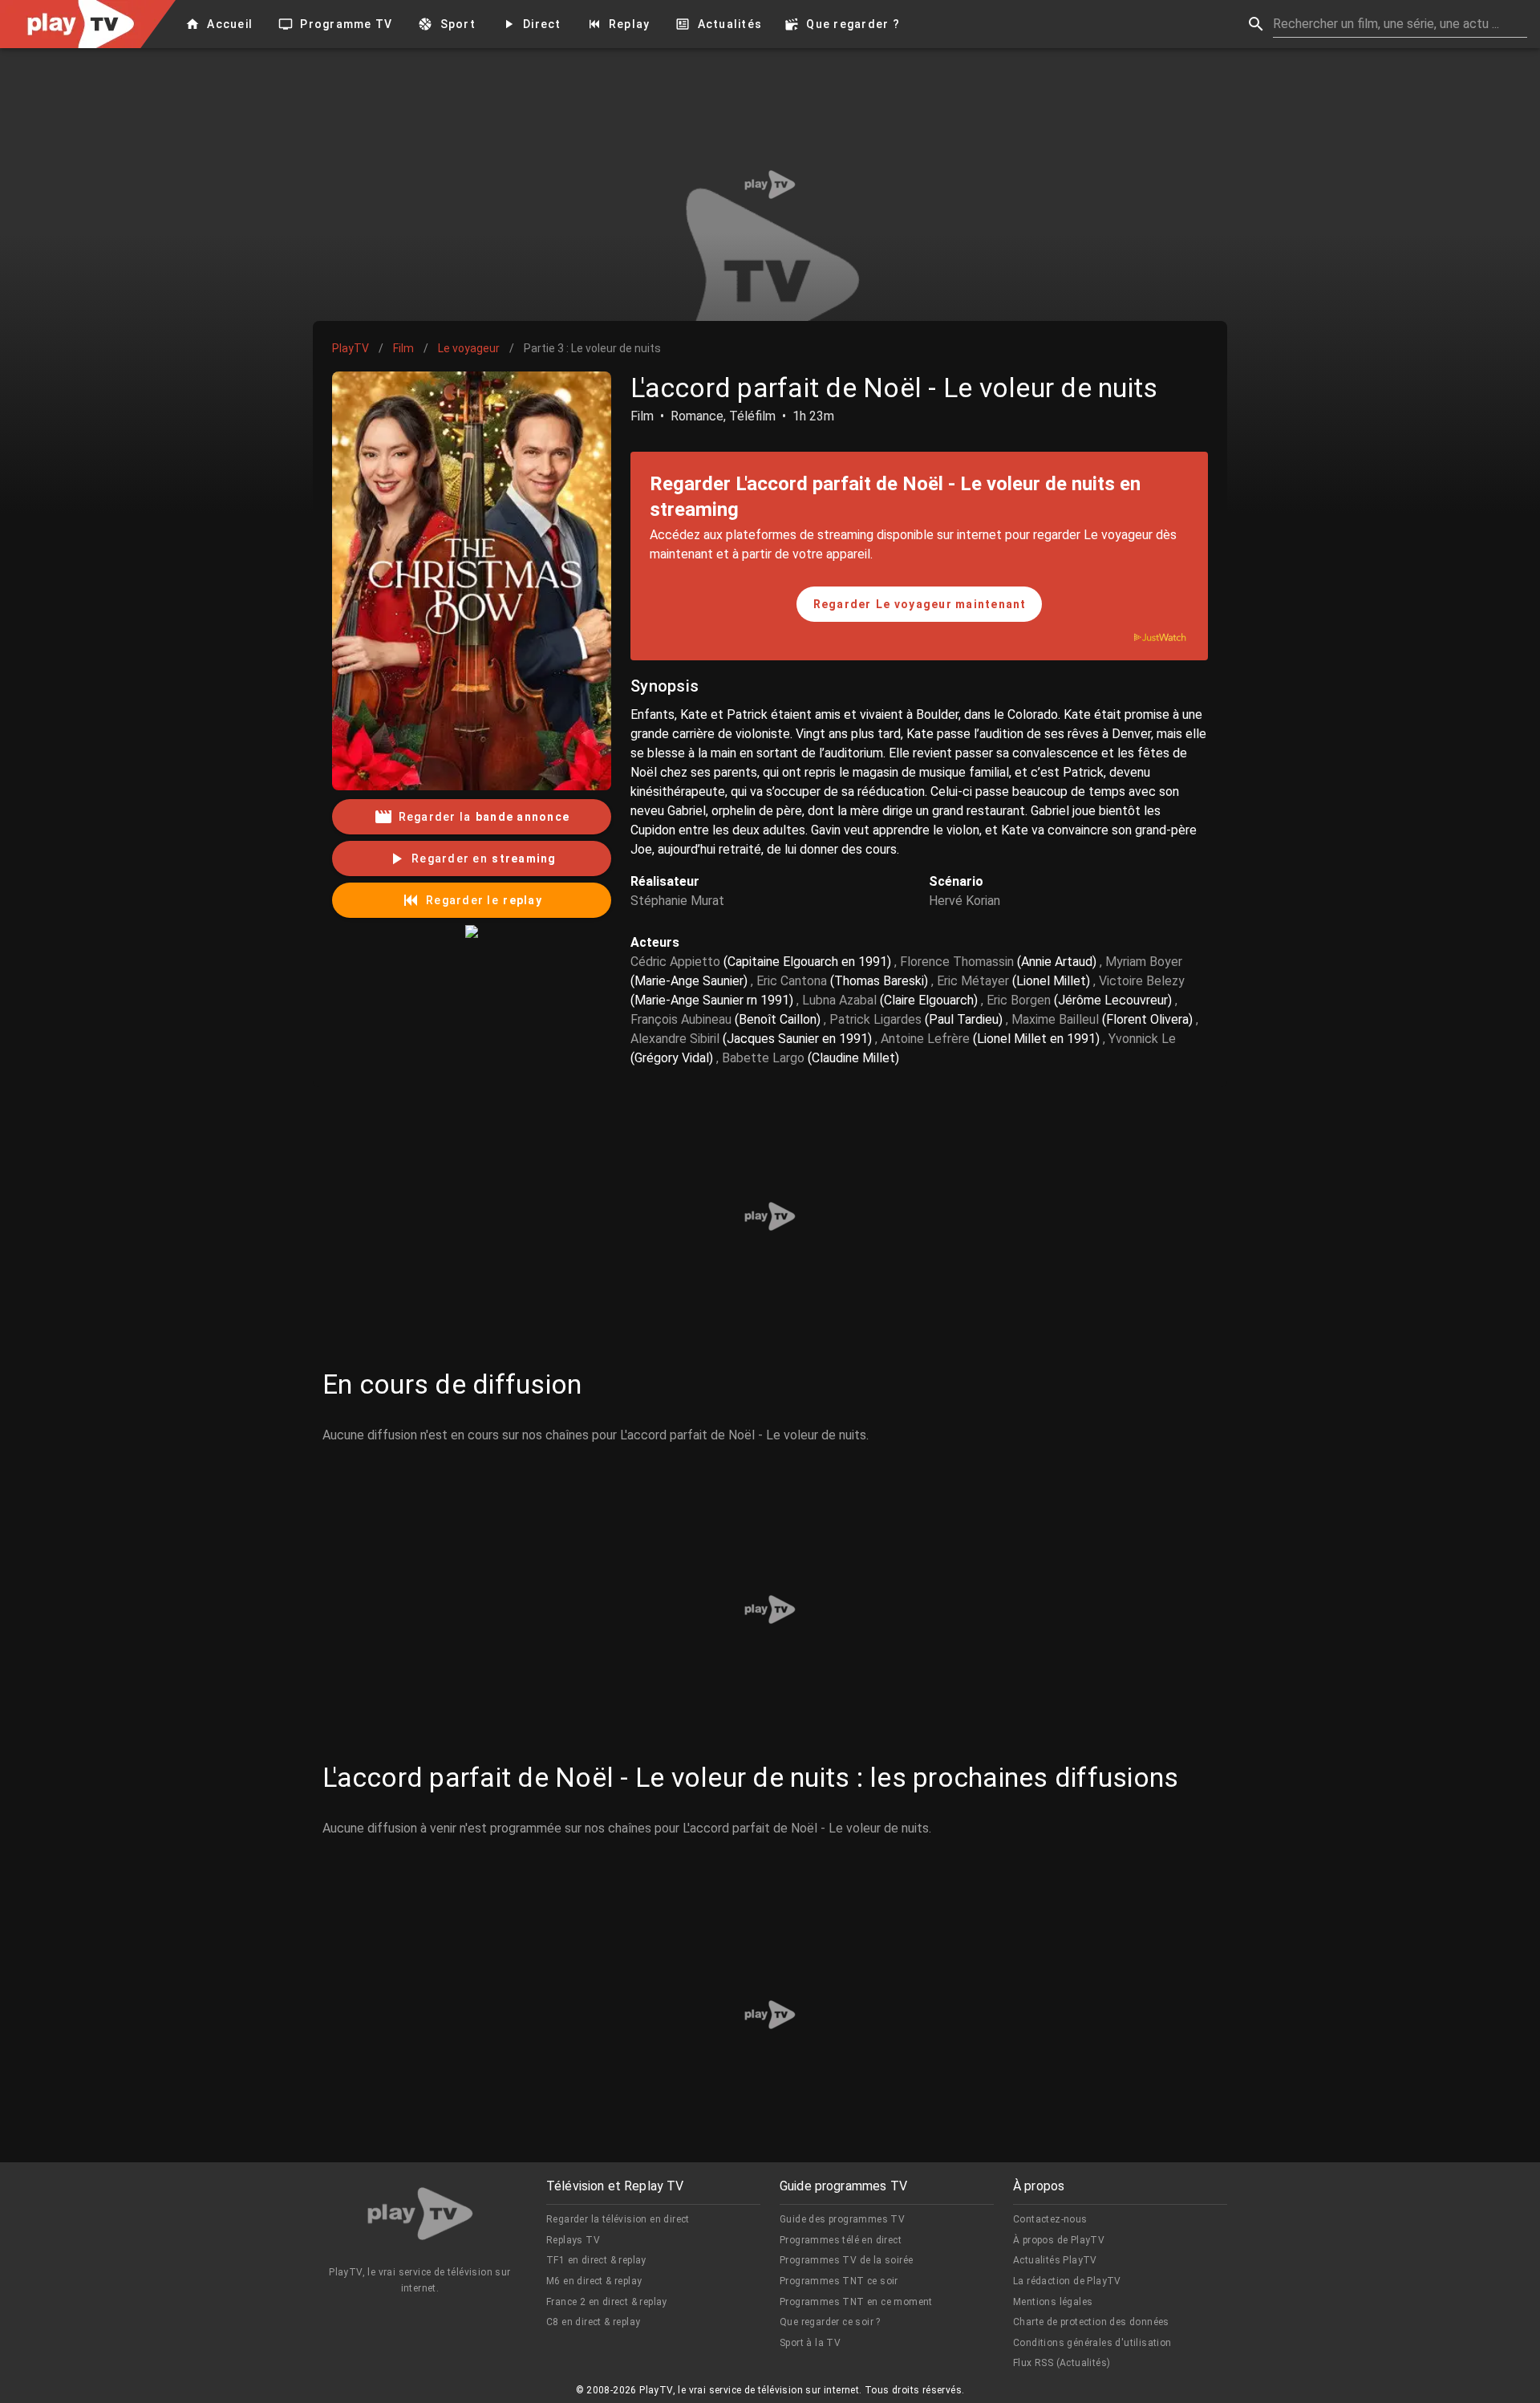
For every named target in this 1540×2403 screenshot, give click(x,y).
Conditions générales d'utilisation (1092, 2343)
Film (403, 348)
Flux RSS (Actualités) (1062, 2363)
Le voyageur (469, 348)
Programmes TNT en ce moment (856, 2302)
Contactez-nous (1050, 2219)
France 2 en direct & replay (607, 2302)
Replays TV (573, 2240)
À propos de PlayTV (1059, 2240)
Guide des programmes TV (842, 2219)
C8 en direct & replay (593, 2322)
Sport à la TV (810, 2343)
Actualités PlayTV (1055, 2260)
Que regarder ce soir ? (830, 2322)
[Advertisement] (770, 185)
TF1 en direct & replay (596, 2260)
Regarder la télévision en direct (618, 2219)
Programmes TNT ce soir (839, 2281)
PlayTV (351, 348)
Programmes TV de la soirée (846, 2260)
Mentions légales (1053, 2302)
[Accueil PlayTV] (420, 2216)
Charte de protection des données (1091, 2322)
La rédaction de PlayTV (1067, 2281)
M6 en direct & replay (594, 2281)
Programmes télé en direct (841, 2240)
